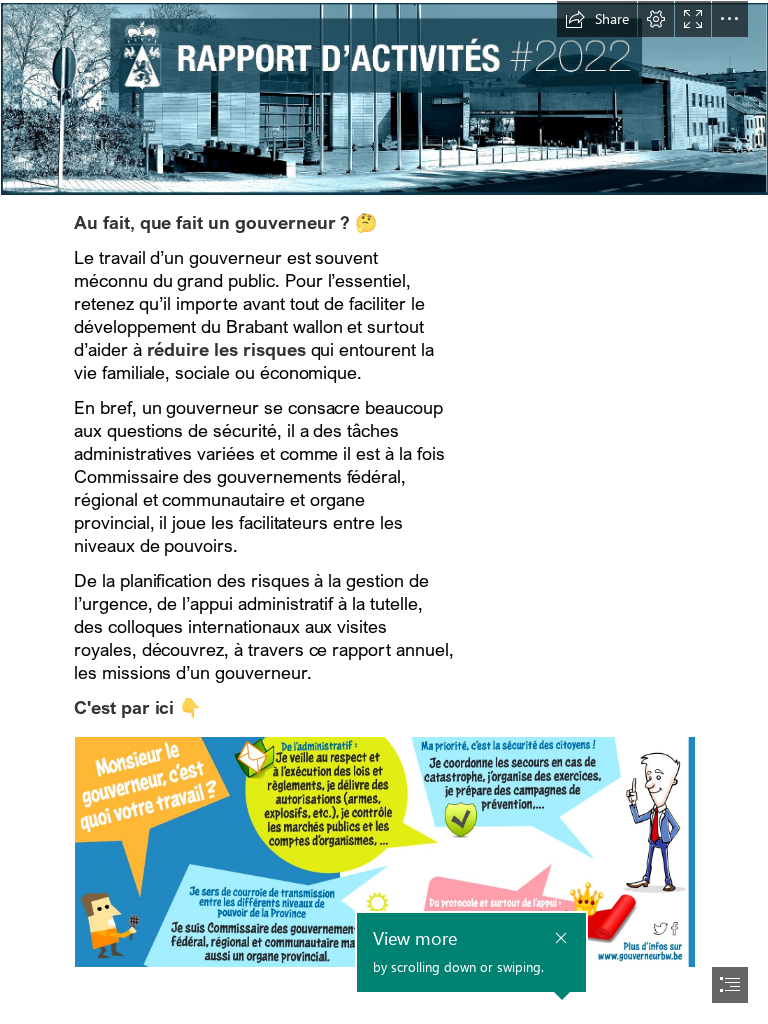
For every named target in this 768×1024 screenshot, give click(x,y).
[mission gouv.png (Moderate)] (384, 851)
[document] (384, 512)
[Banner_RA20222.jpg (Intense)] (384, 98)
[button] (597, 19)
